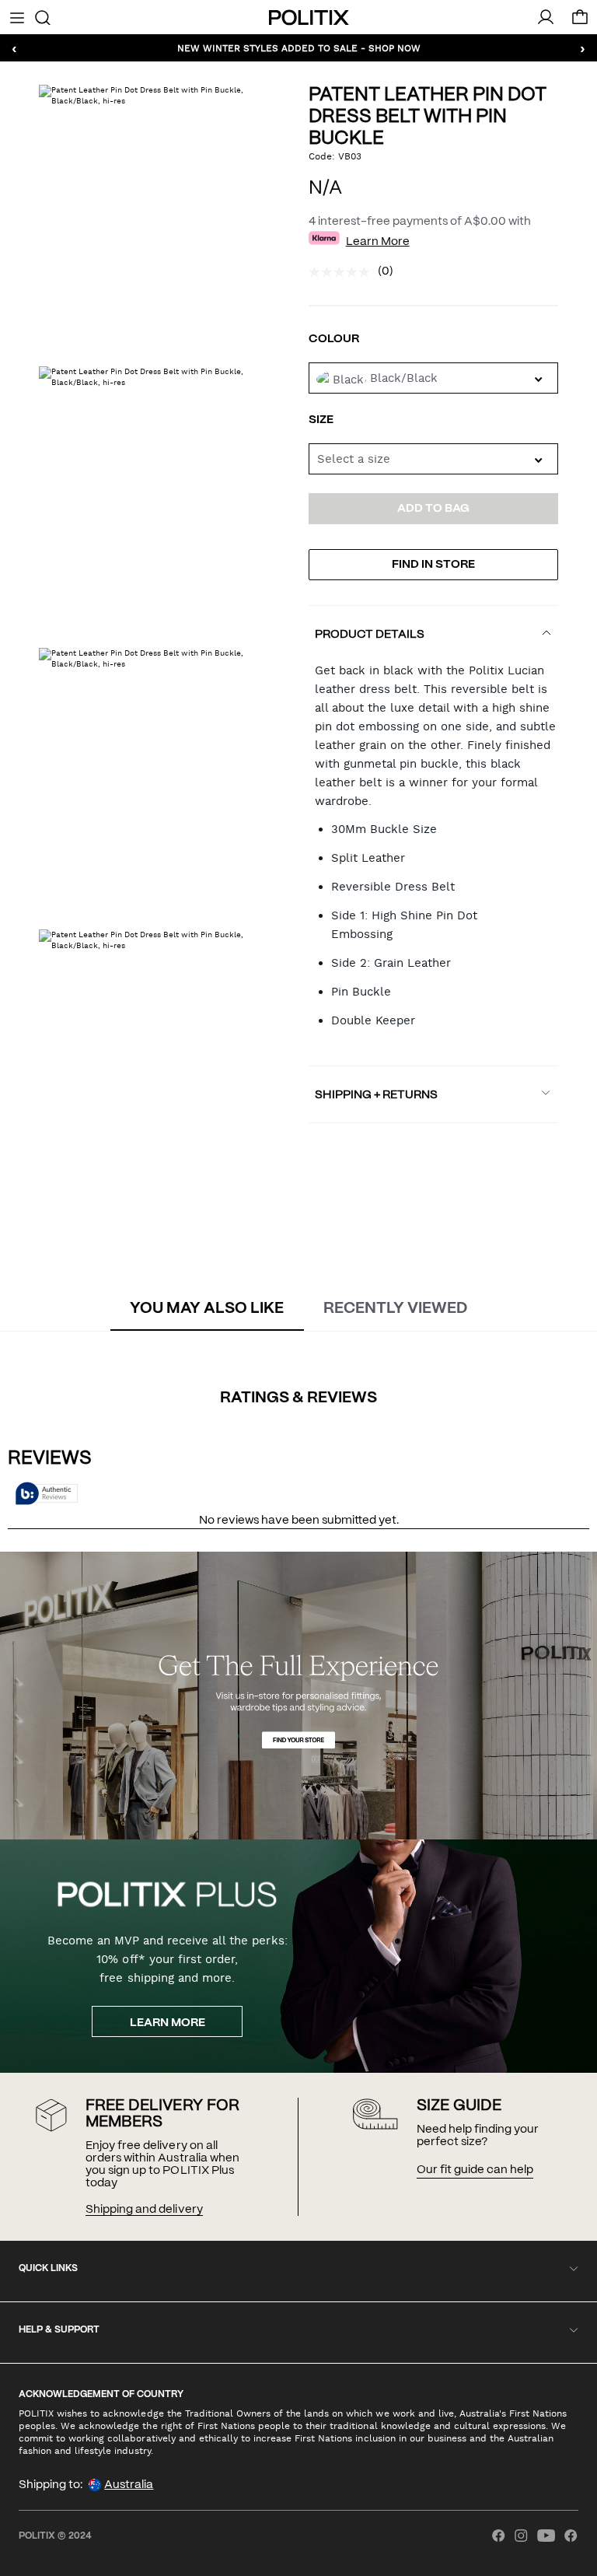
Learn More (378, 242)
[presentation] (207, 1309)
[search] (42, 16)
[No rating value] (343, 272)
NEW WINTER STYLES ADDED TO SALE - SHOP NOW (299, 47)
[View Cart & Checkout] (580, 21)
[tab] (207, 1310)
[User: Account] (546, 17)
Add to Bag (433, 509)
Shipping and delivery (144, 2210)
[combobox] (434, 459)
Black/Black (404, 378)
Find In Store (433, 565)
